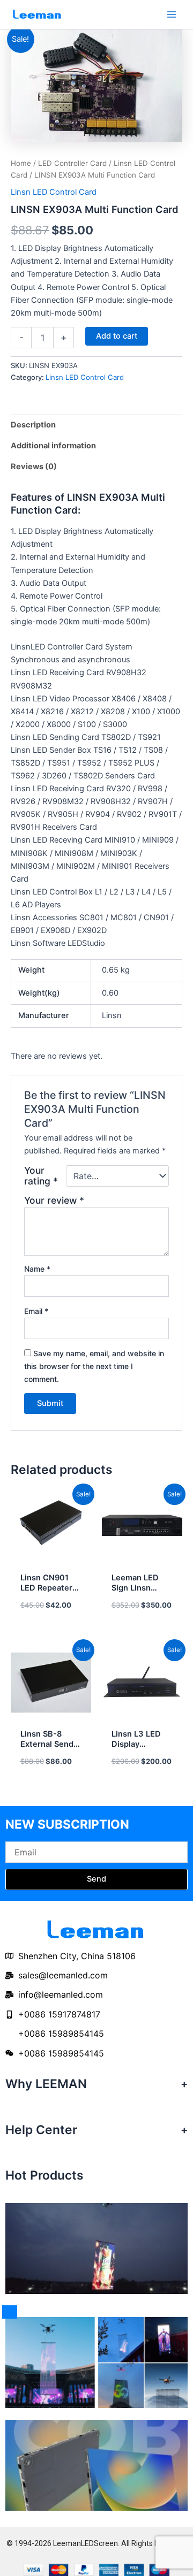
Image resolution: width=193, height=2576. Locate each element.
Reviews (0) (34, 467)
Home (21, 163)
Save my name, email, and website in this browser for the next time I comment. (94, 1366)
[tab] (96, 425)
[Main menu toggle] (172, 14)
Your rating (41, 1176)
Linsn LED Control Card (54, 192)
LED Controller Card (72, 163)
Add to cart (117, 336)
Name (37, 1269)
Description (33, 425)
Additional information (53, 446)
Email (36, 1311)
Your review (54, 1200)
